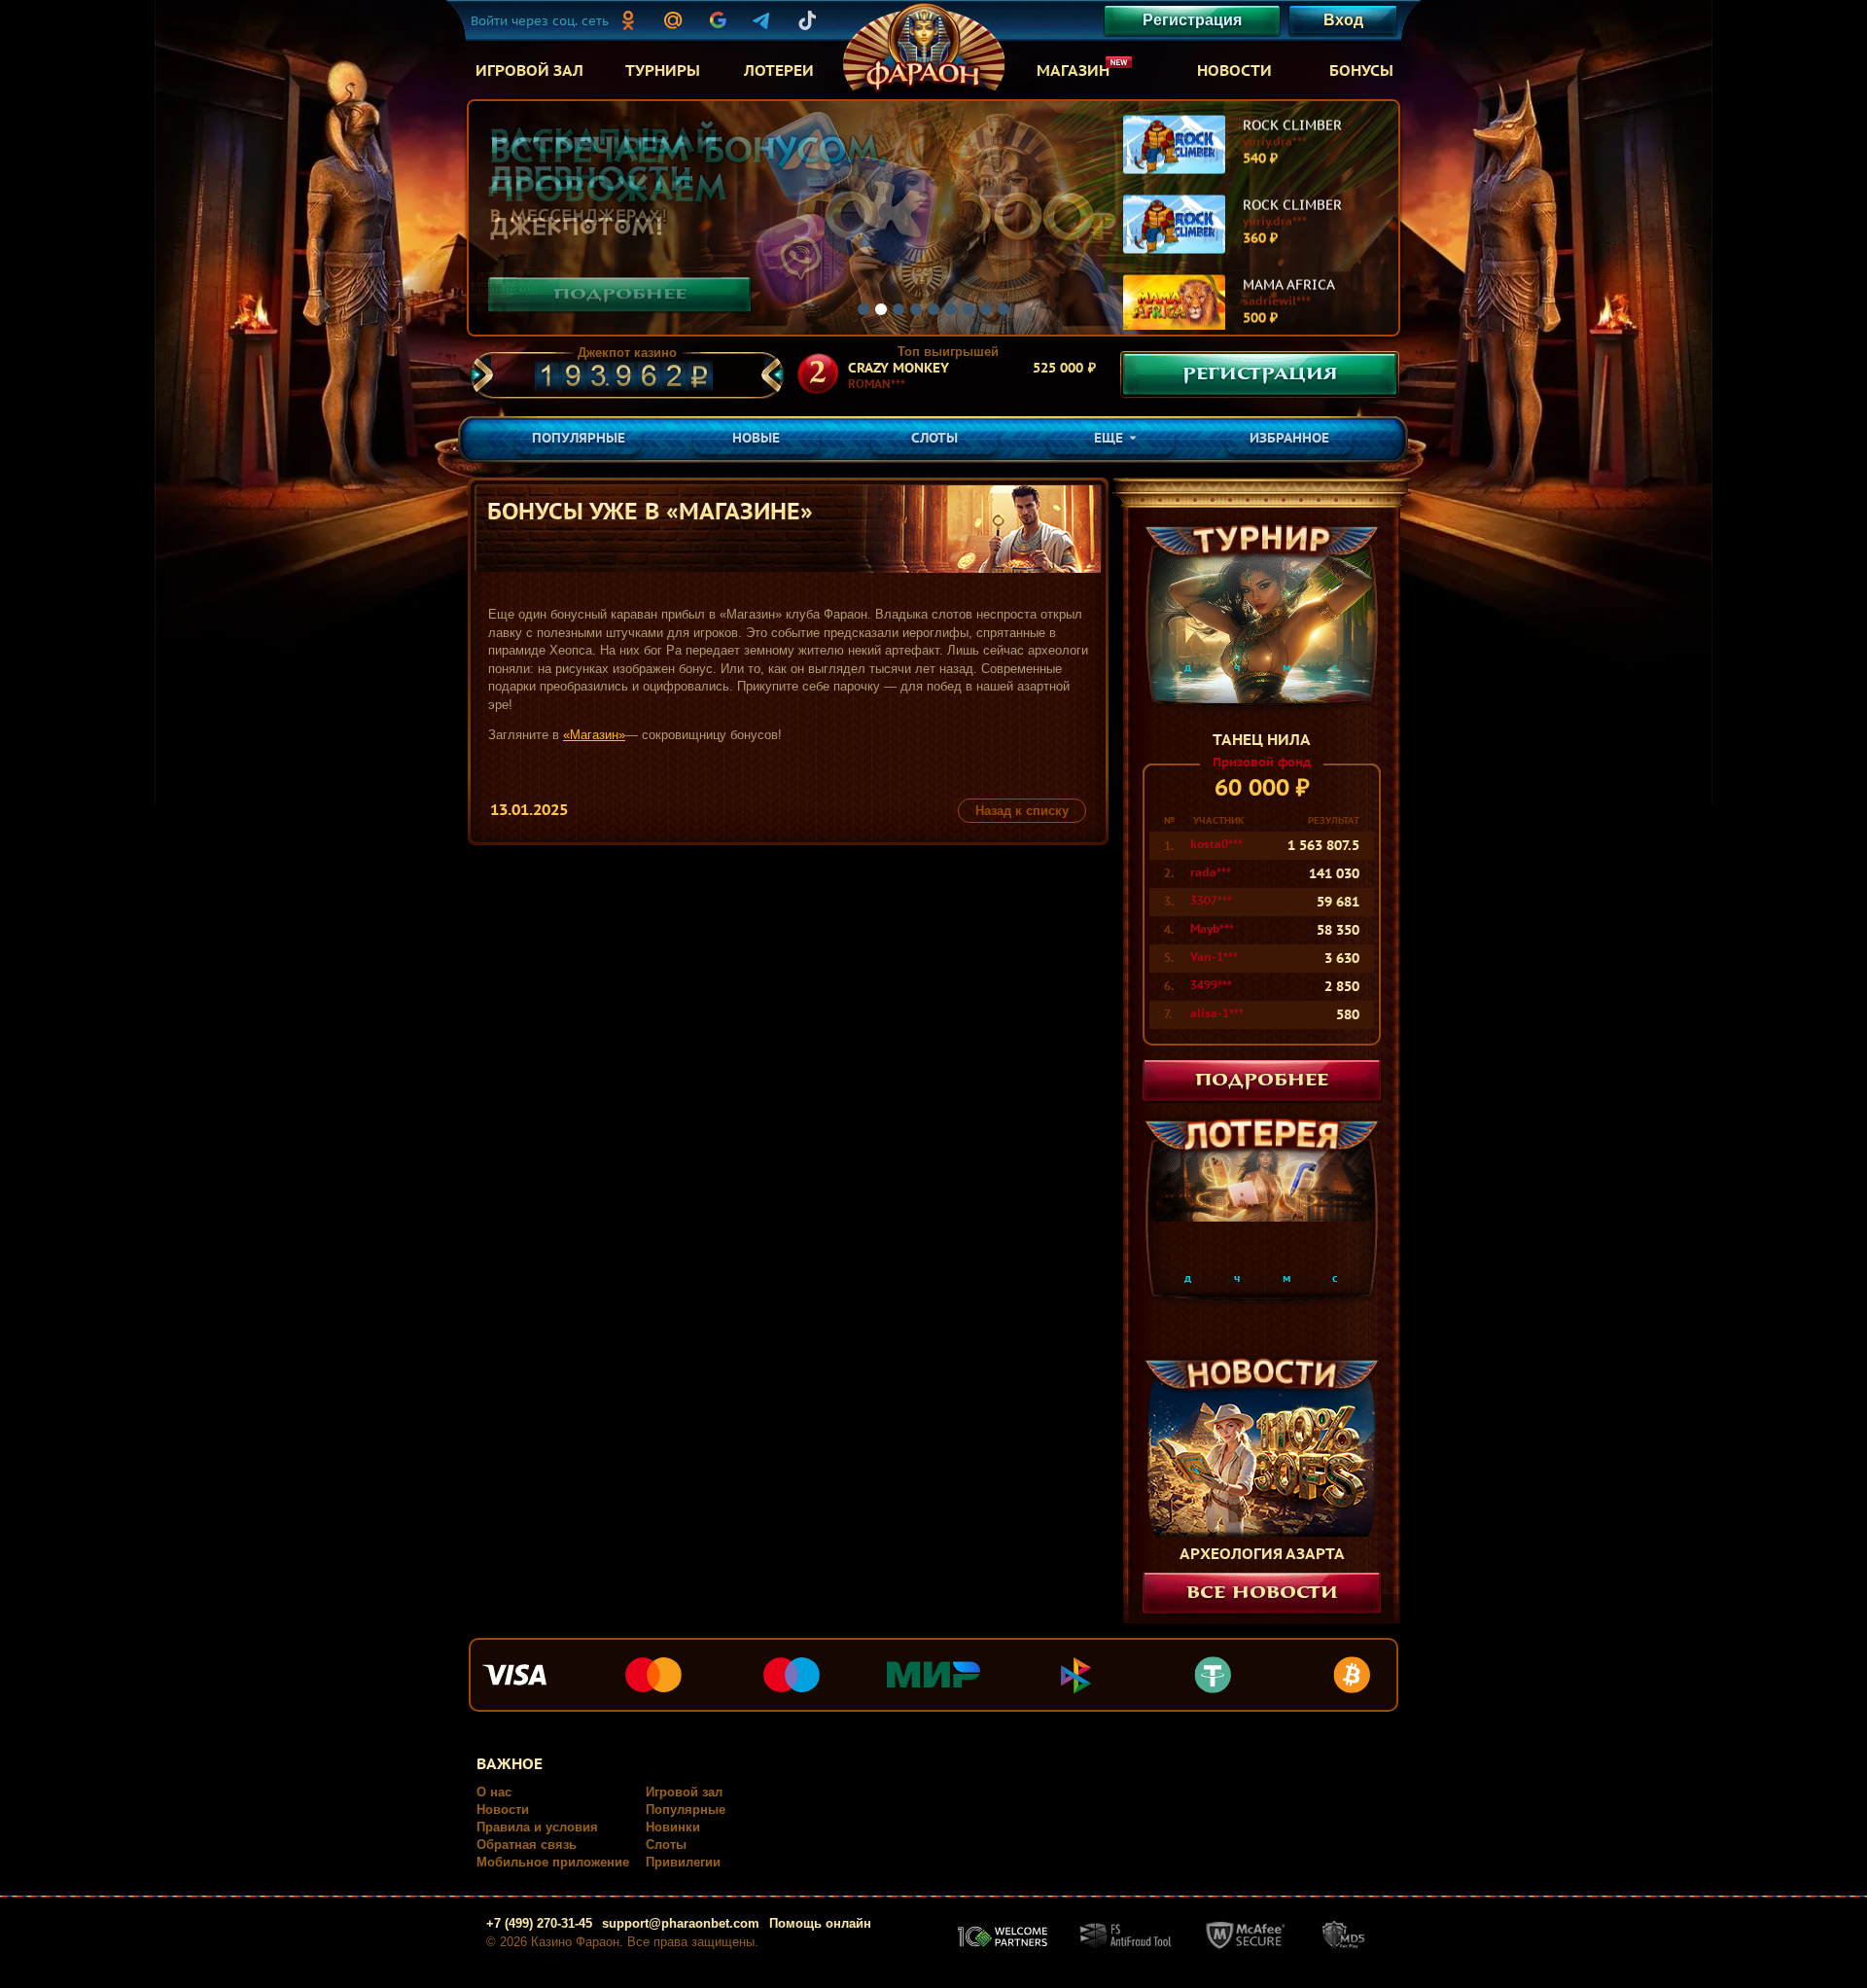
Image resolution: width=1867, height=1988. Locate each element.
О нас (494, 1792)
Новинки (673, 1827)
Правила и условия (537, 1827)
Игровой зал (684, 1792)
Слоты (666, 1845)
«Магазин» (594, 735)
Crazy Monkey (898, 368)
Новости (503, 1810)
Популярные (686, 1810)
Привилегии (683, 1862)
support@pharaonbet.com (681, 1923)
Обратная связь (527, 1845)
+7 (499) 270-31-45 (539, 1923)
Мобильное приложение (553, 1862)
